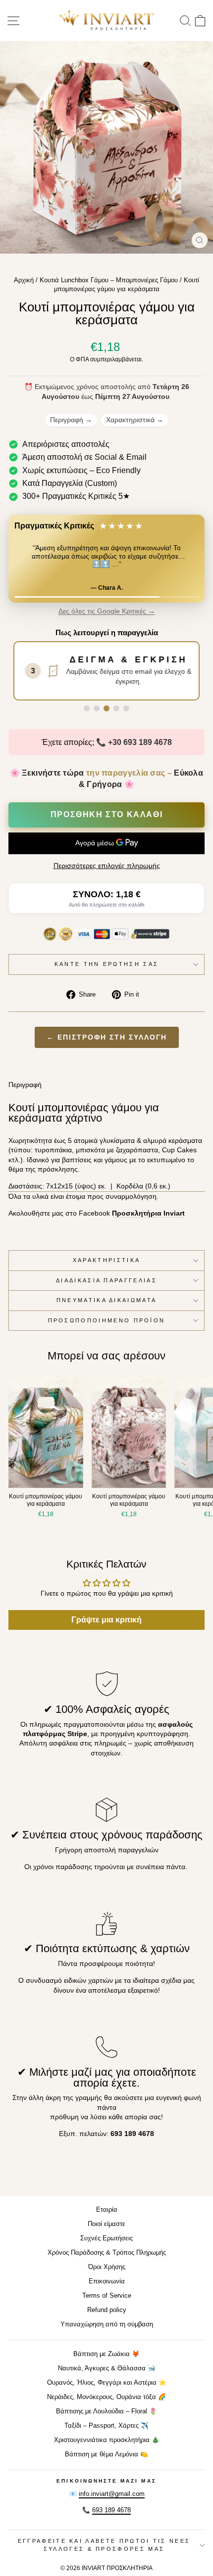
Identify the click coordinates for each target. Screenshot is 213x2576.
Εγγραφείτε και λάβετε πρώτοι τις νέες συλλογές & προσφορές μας (104, 2545)
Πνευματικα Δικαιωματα (107, 1300)
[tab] (87, 708)
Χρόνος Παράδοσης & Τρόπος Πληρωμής (107, 2252)
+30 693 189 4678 (140, 742)
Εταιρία (107, 2209)
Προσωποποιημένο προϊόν (107, 1320)
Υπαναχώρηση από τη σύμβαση (107, 2324)
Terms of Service (107, 2295)
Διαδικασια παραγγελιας (106, 1280)
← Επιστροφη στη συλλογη (107, 1037)
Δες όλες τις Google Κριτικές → (107, 611)
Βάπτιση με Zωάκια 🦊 (106, 2354)
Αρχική (24, 280)
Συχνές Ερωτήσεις (106, 2238)
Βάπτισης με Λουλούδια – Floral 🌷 (106, 2411)
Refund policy (107, 2310)
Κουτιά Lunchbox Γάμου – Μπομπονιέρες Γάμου (109, 280)
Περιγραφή (71, 420)
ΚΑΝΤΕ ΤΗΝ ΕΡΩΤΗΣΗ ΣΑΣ (107, 964)
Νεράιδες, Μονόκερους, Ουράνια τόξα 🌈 (106, 2397)
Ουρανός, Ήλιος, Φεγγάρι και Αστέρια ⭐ (107, 2382)
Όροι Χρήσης (107, 2267)
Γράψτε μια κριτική (106, 1620)
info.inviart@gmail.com (112, 2494)
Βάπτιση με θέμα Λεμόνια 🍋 (106, 2454)
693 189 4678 (111, 2510)
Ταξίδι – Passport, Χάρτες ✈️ (106, 2425)
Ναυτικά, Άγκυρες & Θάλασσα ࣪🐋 (107, 2368)
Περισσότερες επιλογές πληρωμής (107, 866)
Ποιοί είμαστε (106, 2224)
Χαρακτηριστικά (135, 420)
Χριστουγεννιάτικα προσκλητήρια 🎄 (107, 2440)
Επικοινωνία (107, 2281)
